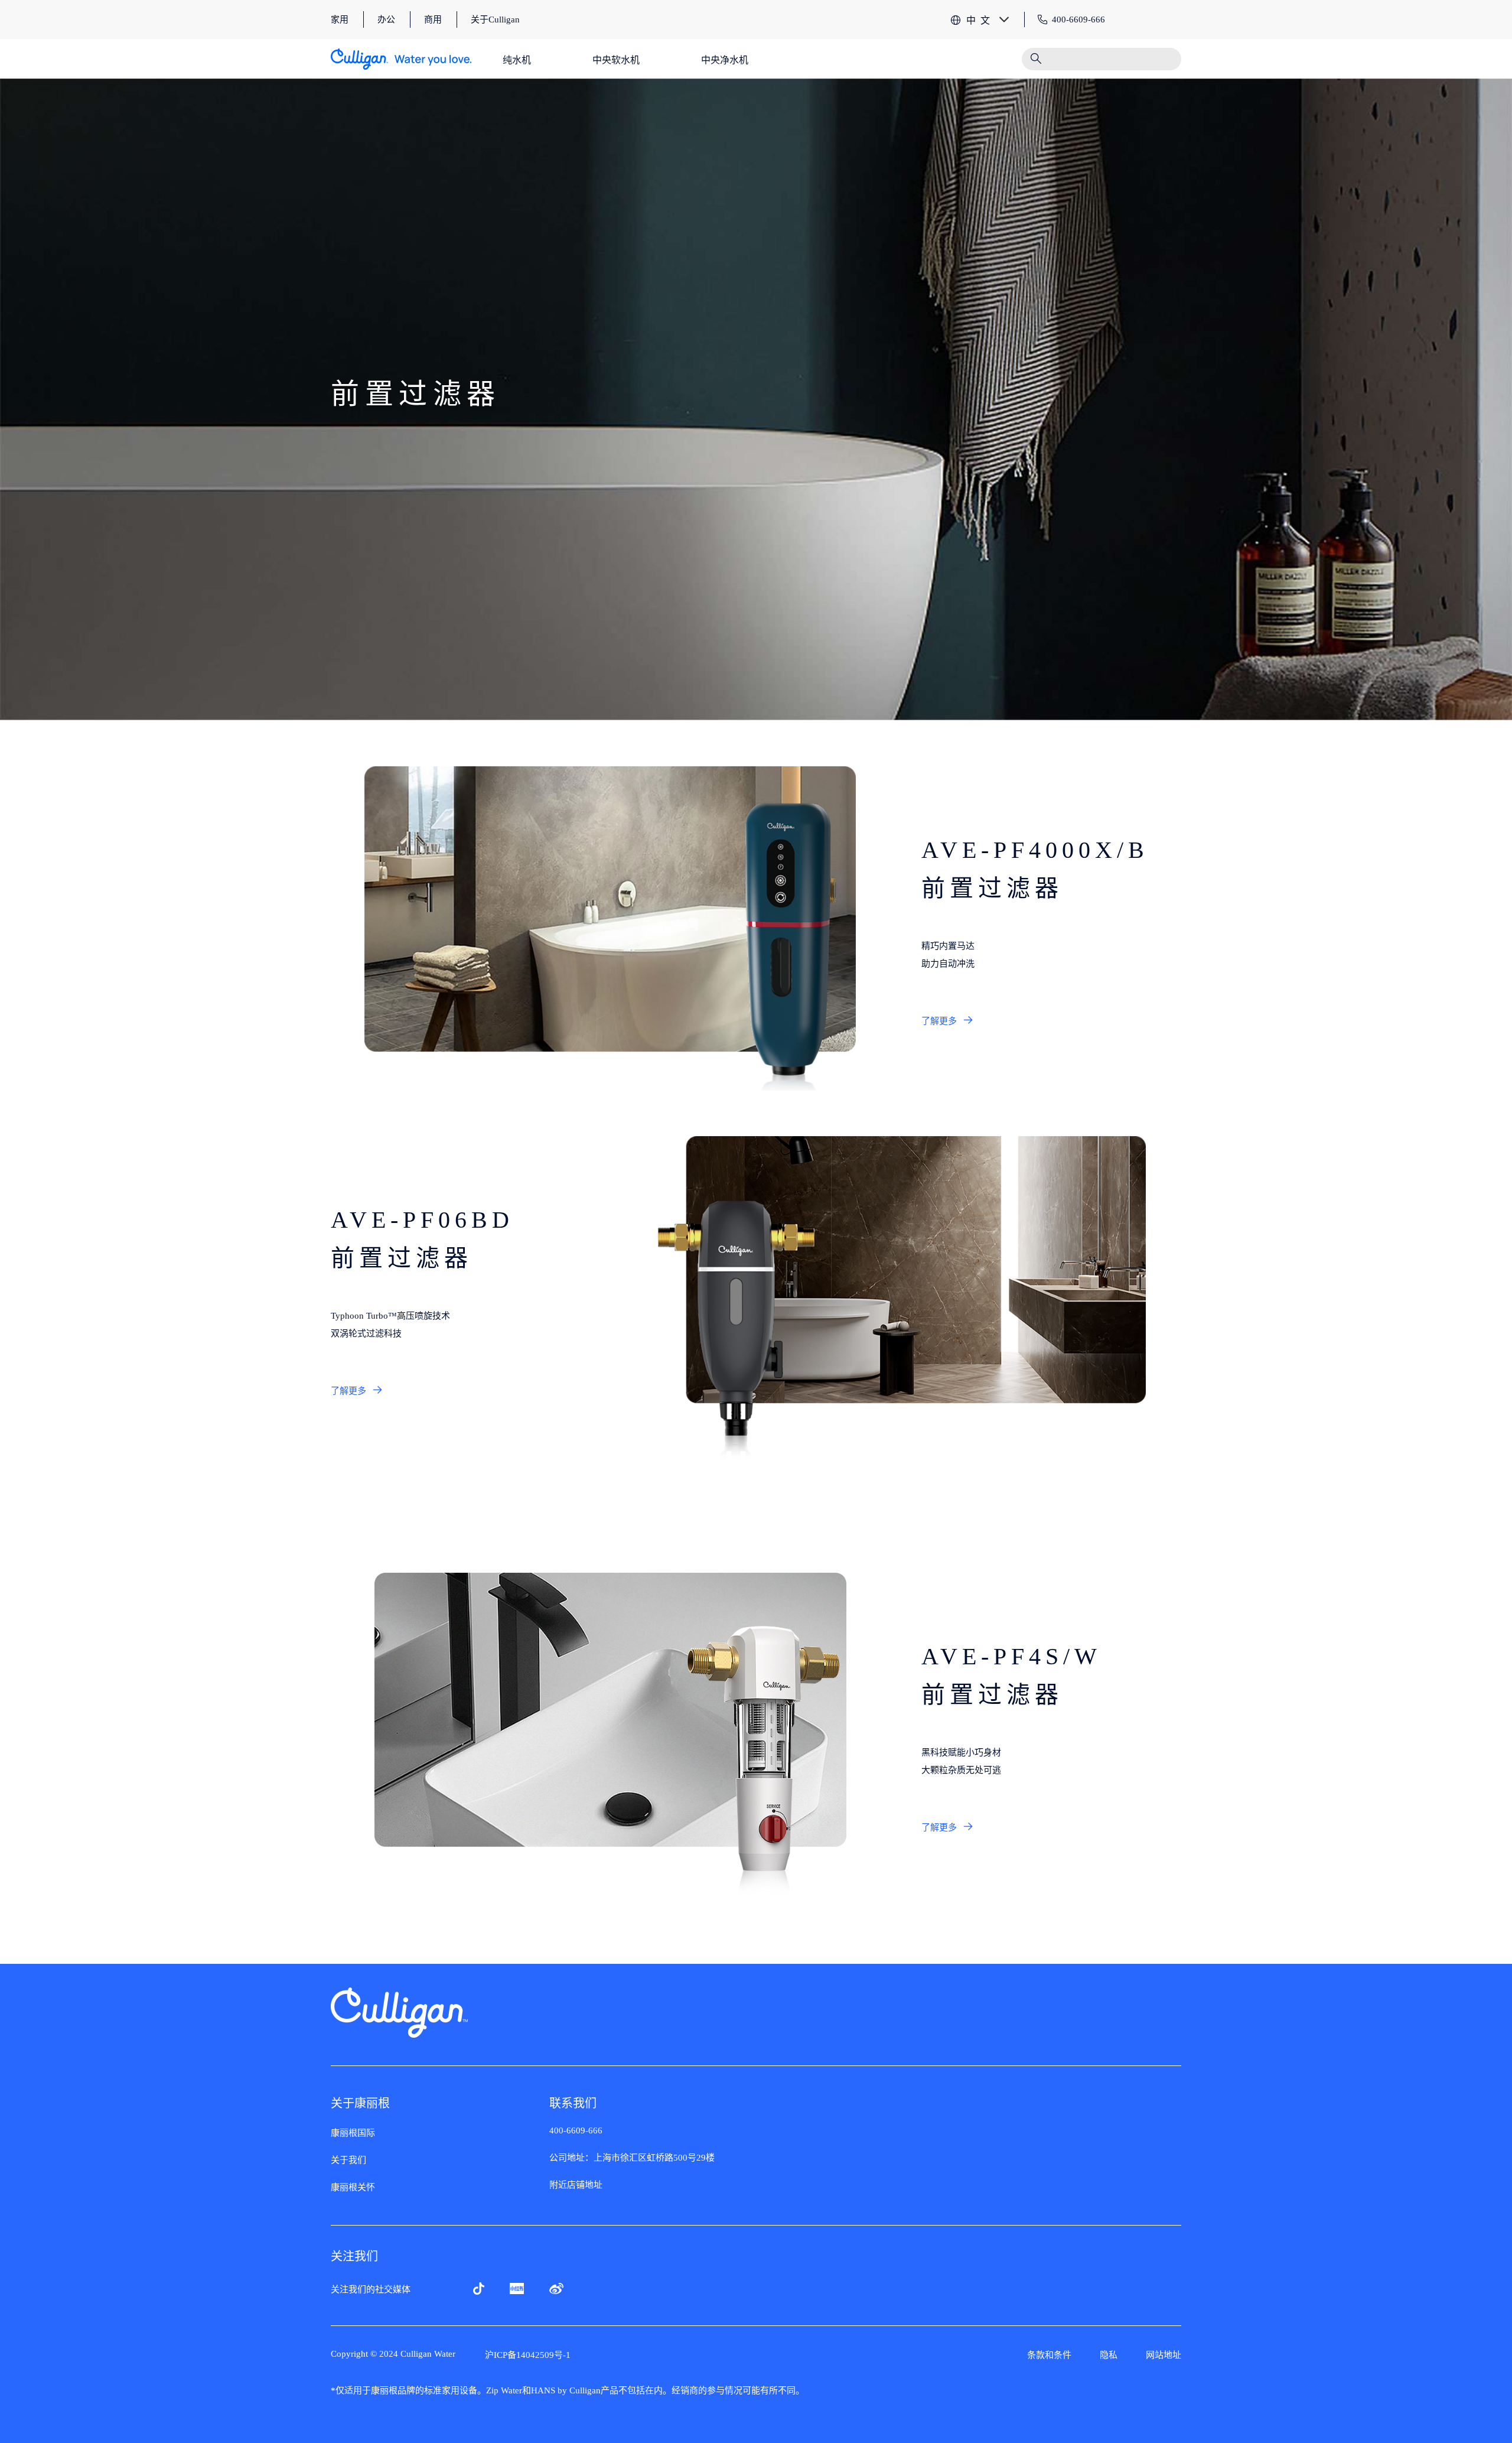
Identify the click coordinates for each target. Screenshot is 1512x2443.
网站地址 (1164, 2355)
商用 (433, 19)
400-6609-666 (576, 2130)
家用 (340, 19)
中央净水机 (725, 60)
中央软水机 (616, 60)
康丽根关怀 (353, 2187)
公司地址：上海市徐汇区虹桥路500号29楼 (632, 2158)
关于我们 (348, 2160)
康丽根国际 (353, 2133)
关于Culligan (495, 19)
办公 (386, 19)
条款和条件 (1049, 2355)
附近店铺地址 (576, 2185)
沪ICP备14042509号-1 (528, 2355)
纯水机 (517, 60)
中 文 (978, 20)
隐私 (1109, 2355)
